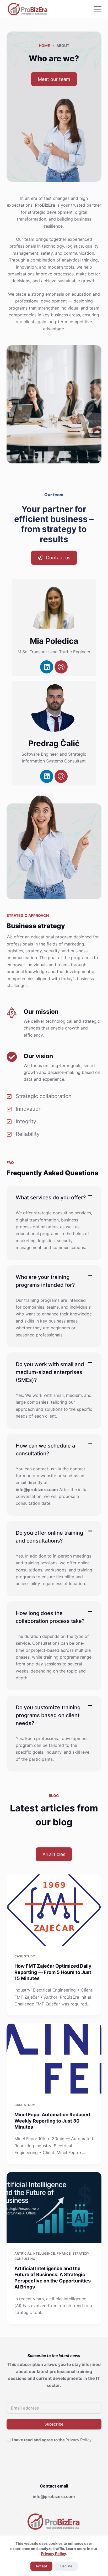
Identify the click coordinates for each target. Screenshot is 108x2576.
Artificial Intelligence (35, 2253)
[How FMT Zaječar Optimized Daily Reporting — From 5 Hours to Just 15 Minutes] (54, 1910)
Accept (41, 2566)
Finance (64, 2253)
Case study (25, 1956)
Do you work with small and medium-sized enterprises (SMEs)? (50, 1372)
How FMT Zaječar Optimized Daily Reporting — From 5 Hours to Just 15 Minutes (53, 1972)
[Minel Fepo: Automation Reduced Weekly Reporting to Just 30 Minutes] (54, 2059)
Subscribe (54, 2424)
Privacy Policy (53, 2554)
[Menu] (98, 9)
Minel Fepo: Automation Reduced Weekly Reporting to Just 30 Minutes (52, 2121)
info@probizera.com (54, 2496)
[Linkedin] (47, 667)
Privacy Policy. (79, 2440)
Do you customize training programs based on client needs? (48, 1715)
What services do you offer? (51, 1198)
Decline (66, 2566)
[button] (54, 1198)
